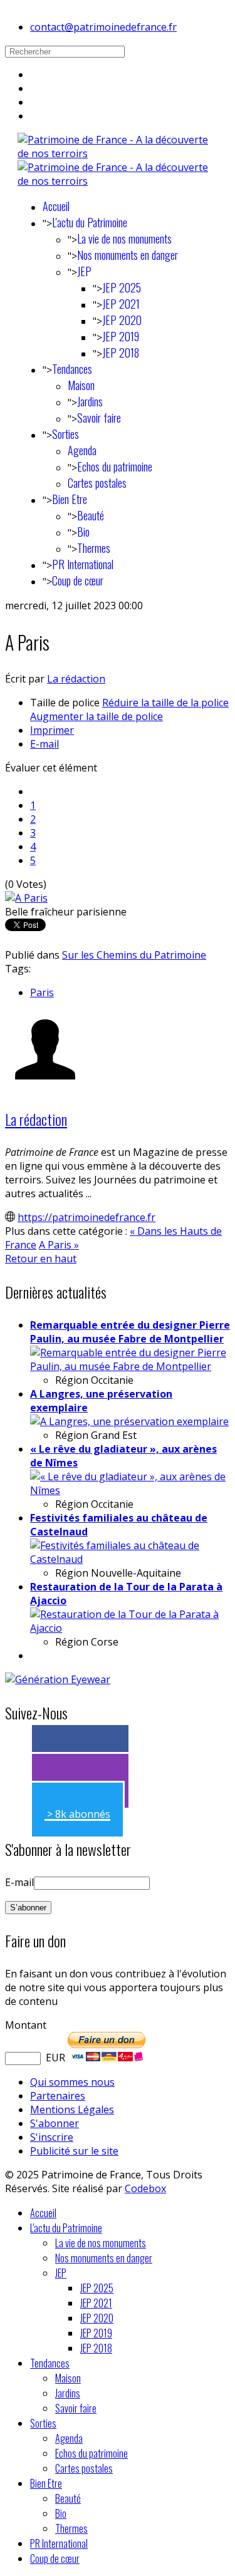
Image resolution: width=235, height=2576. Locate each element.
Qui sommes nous (72, 2082)
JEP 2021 (121, 304)
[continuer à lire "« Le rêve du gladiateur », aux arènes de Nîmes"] (130, 1490)
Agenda (82, 450)
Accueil (56, 206)
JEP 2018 (121, 353)
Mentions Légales (72, 2110)
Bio (83, 532)
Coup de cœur (78, 580)
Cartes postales (97, 483)
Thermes (94, 548)
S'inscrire (52, 2137)
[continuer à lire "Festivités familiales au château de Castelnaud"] (130, 1559)
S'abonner (55, 2123)
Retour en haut (41, 1259)
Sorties (65, 434)
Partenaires (58, 2096)
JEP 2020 (122, 320)
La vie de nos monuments (124, 239)
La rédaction (76, 679)
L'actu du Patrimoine (90, 222)
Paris (42, 992)
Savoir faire (99, 418)
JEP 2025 (122, 287)
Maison (81, 385)
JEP (84, 271)
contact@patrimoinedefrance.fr (103, 27)
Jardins (90, 401)
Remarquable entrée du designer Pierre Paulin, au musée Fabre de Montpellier (130, 1332)
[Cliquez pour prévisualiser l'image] (26, 898)
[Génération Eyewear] (58, 1679)
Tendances (72, 369)
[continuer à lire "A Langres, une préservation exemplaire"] (129, 1421)
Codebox (145, 2188)
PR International (83, 564)
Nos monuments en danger (128, 255)
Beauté (91, 515)
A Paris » (59, 1245)
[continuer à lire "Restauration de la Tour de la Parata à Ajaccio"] (130, 1628)
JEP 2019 (121, 336)
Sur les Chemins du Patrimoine (134, 955)
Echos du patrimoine (115, 466)
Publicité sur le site (74, 2151)
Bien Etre (70, 499)
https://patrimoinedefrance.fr (86, 1217)
